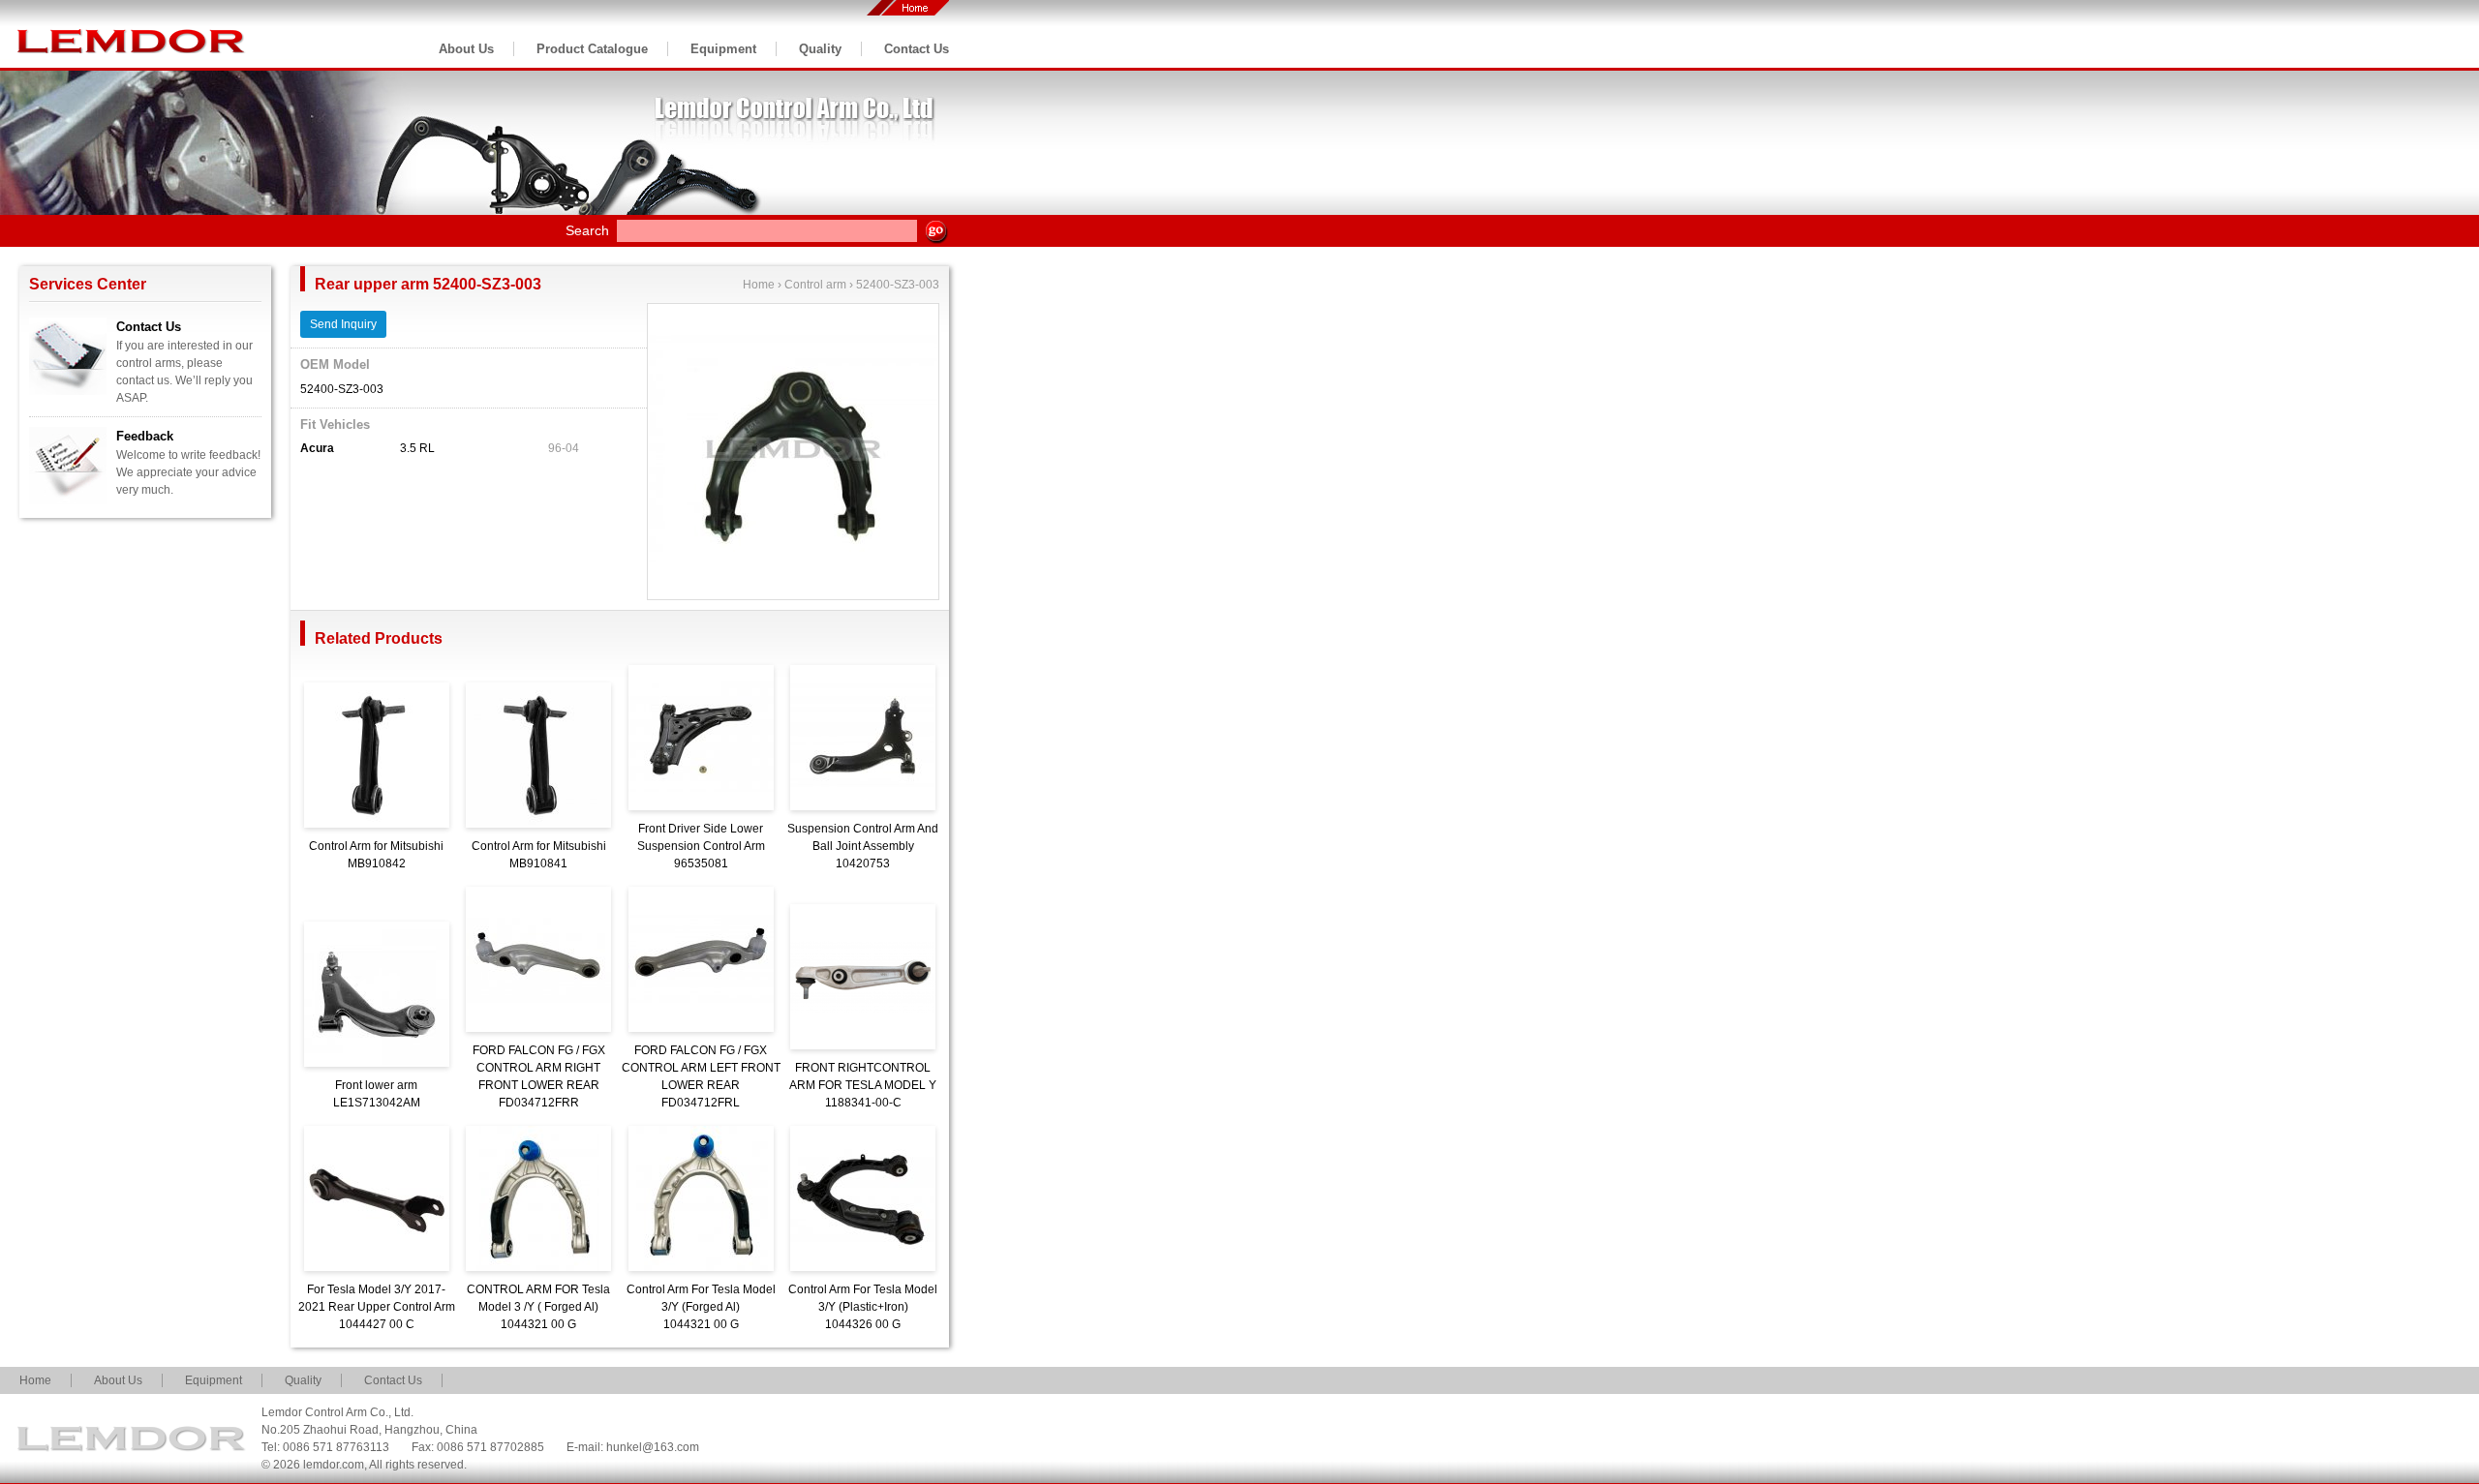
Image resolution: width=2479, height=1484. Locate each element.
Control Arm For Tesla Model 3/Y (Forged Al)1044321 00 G (701, 1307)
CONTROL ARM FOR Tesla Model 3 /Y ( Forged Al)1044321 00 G (538, 1307)
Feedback (145, 436)
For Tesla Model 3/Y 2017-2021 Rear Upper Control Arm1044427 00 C (377, 1307)
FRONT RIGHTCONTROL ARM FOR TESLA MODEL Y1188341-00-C (863, 1085)
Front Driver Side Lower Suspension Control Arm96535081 (701, 846)
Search (587, 230)
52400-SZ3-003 (898, 285)
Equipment (723, 49)
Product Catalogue (592, 49)
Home (759, 285)
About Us (466, 49)
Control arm (815, 285)
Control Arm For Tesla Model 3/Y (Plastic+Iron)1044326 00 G (863, 1307)
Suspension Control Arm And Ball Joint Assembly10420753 (863, 846)
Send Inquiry (343, 324)
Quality (820, 49)
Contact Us (917, 49)
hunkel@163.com (653, 1447)
